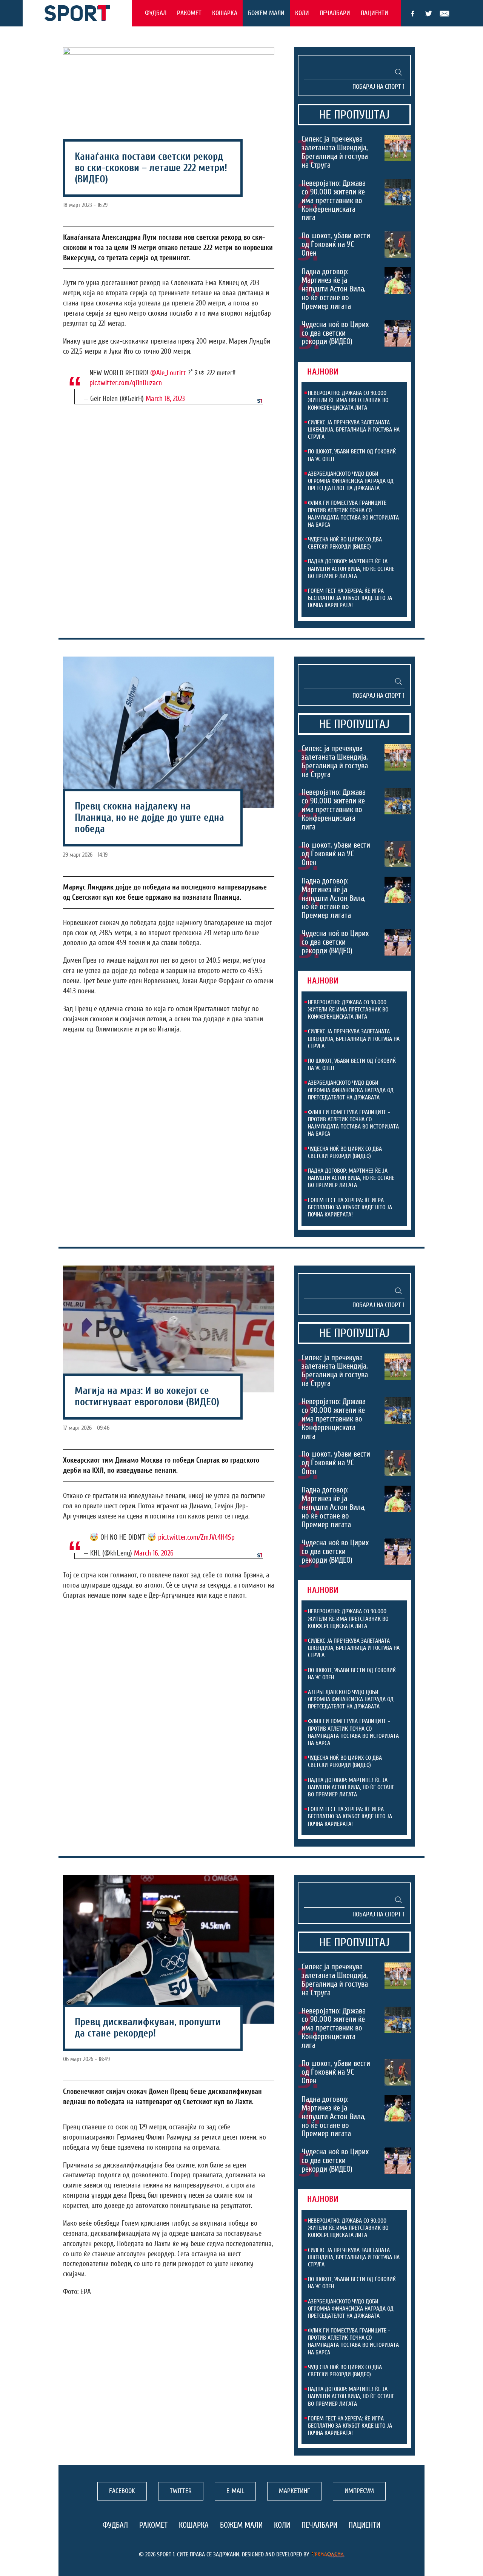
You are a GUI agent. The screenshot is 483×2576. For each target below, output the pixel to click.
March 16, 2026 (154, 1553)
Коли (302, 13)
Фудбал (156, 13)
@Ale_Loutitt (168, 373)
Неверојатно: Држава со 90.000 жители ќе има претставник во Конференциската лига (334, 200)
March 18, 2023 (165, 399)
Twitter (429, 14)
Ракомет (189, 13)
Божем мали (266, 13)
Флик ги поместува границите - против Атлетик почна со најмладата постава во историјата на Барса (353, 514)
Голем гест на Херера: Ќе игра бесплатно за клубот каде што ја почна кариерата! (350, 598)
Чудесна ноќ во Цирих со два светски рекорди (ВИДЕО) (335, 333)
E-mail (445, 14)
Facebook (413, 14)
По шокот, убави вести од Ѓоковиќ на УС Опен (336, 244)
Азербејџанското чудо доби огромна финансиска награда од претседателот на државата (351, 481)
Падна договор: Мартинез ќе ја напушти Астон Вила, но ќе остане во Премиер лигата (334, 289)
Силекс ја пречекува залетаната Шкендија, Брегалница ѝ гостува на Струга (335, 152)
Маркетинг (294, 2491)
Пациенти (375, 13)
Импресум (359, 2491)
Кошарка (225, 13)
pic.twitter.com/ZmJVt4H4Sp (196, 1537)
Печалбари (335, 13)
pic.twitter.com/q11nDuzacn (126, 383)
